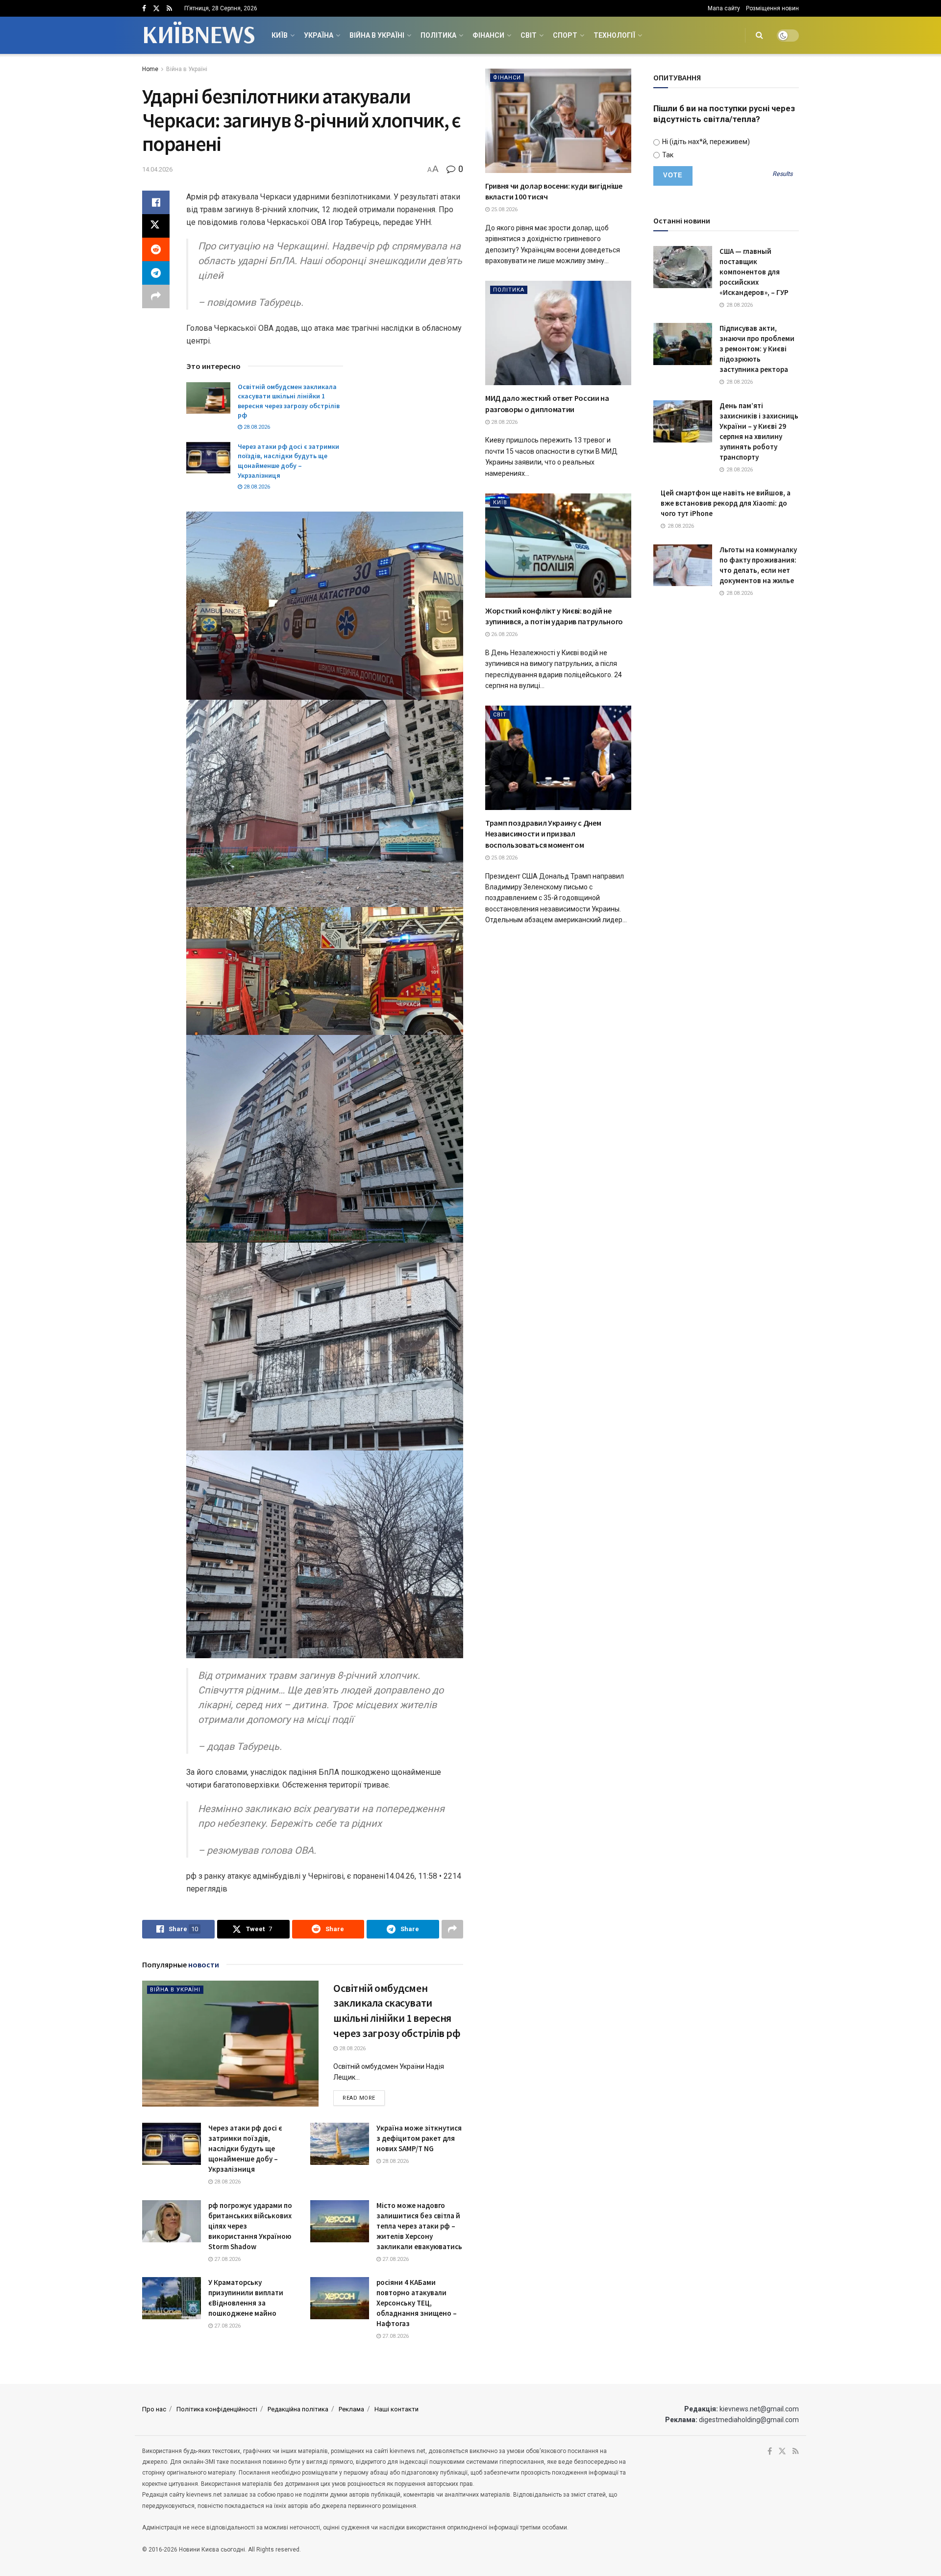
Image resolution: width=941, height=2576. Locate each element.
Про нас (154, 2409)
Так (667, 155)
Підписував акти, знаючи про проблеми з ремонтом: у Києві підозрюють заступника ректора (757, 349)
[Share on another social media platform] (156, 296)
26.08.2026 (504, 634)
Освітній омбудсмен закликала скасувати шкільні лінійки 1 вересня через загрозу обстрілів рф (289, 401)
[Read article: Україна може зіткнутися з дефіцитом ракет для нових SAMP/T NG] (340, 2144)
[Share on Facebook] (156, 202)
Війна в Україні (377, 35)
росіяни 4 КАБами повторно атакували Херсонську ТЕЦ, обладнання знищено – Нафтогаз (417, 2303)
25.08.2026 (504, 209)
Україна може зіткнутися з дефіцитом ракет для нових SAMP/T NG (419, 2138)
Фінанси (488, 35)
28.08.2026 (256, 427)
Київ (280, 35)
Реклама (351, 2409)
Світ (529, 35)
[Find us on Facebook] (144, 9)
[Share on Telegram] (156, 273)
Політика (438, 35)
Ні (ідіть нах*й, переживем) (705, 142)
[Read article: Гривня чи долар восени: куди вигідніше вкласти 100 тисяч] (558, 121)
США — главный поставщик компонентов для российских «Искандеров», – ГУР (754, 272)
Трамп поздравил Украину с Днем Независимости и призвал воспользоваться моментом (543, 834)
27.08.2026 (227, 2259)
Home (150, 69)
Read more (364, 2098)
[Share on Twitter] (156, 226)
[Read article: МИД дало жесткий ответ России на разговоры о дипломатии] (558, 333)
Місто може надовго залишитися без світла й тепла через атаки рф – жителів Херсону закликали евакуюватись (419, 2226)
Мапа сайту (724, 8)
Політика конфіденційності (217, 2409)
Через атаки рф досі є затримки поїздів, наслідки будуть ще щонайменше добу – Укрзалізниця (288, 461)
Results (782, 174)
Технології (614, 35)
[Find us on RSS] (169, 9)
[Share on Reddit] (156, 249)
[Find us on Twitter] (156, 9)
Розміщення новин (772, 8)
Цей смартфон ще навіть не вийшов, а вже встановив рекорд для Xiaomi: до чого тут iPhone (726, 503)
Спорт (565, 35)
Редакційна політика (298, 2409)
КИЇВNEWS (198, 35)
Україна (319, 35)
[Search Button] (759, 35)
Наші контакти (396, 2409)
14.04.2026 (157, 169)
